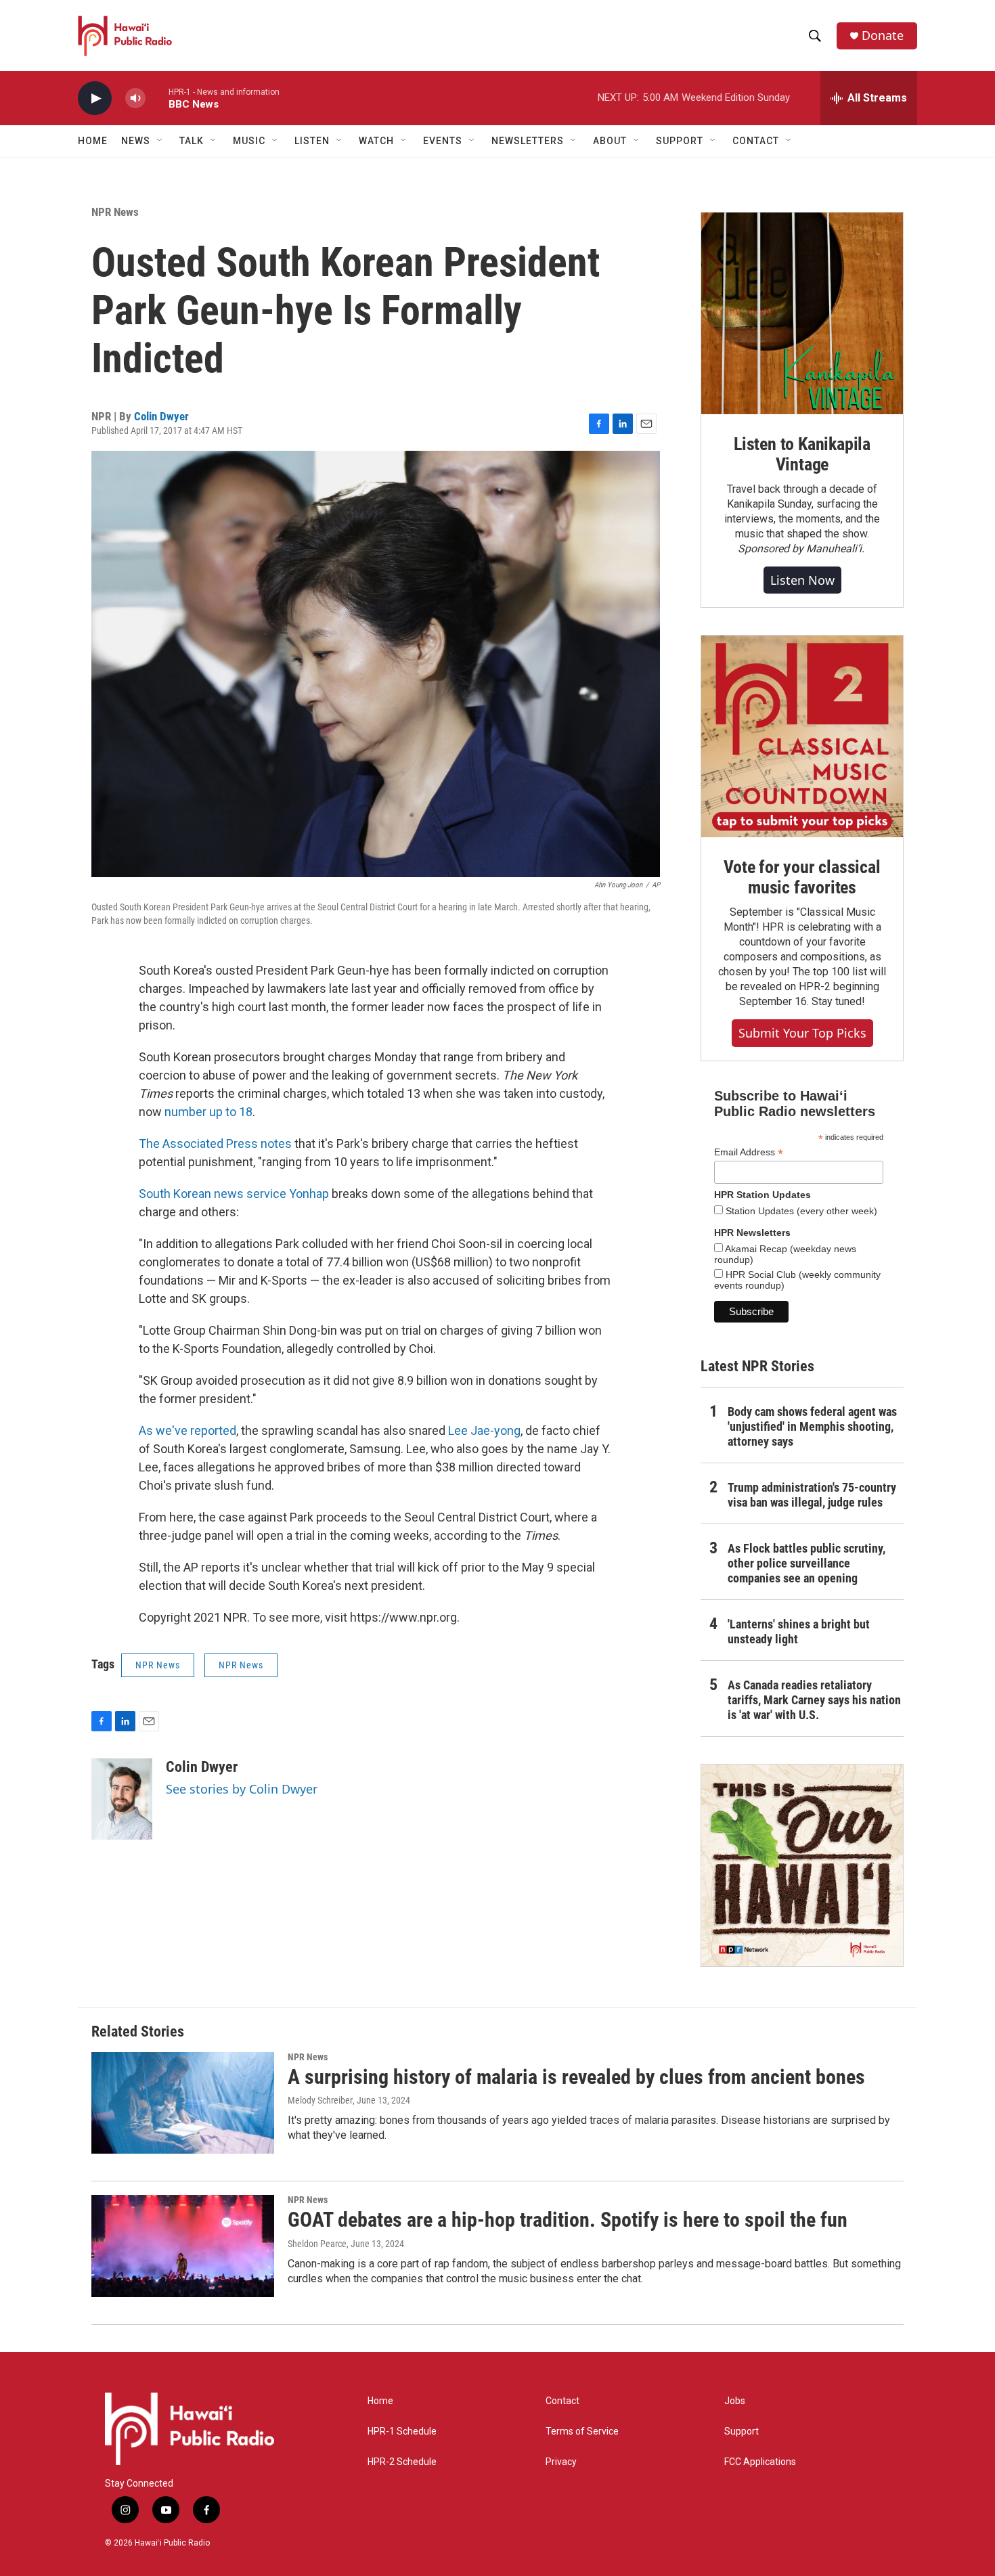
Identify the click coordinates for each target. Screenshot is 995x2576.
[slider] (157, 98)
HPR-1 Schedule (402, 2431)
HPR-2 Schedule (402, 2462)
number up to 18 (208, 1112)
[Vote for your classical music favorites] (802, 736)
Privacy (561, 2462)
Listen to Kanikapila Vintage (802, 454)
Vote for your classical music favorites (802, 877)
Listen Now (802, 580)
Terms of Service (582, 2431)
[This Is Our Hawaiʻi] (802, 1865)
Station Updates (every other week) (800, 1211)
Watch (376, 141)
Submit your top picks (802, 1033)
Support (742, 2431)
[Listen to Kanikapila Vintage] (802, 313)
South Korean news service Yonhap (234, 1194)
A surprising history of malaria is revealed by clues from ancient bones (576, 2077)
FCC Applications (760, 2462)
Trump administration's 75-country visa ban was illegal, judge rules (812, 1495)
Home (93, 141)
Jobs (735, 2401)
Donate (883, 36)
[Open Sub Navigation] (160, 141)
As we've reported (187, 1430)
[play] (95, 98)
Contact (562, 2401)
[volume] (135, 98)
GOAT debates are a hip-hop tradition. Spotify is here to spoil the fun (568, 2220)
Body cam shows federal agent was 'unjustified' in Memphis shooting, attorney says (812, 1426)
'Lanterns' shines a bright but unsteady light (799, 1631)
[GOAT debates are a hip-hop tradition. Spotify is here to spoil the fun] (183, 2246)
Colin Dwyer (161, 416)
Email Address (749, 1152)
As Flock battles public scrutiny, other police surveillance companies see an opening (806, 1563)
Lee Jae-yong (484, 1430)
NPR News (115, 212)
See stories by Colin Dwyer (242, 1789)
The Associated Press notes (215, 1143)
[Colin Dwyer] (122, 1799)
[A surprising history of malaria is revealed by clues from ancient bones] (183, 2103)
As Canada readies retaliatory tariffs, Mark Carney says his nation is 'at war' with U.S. (814, 1700)
